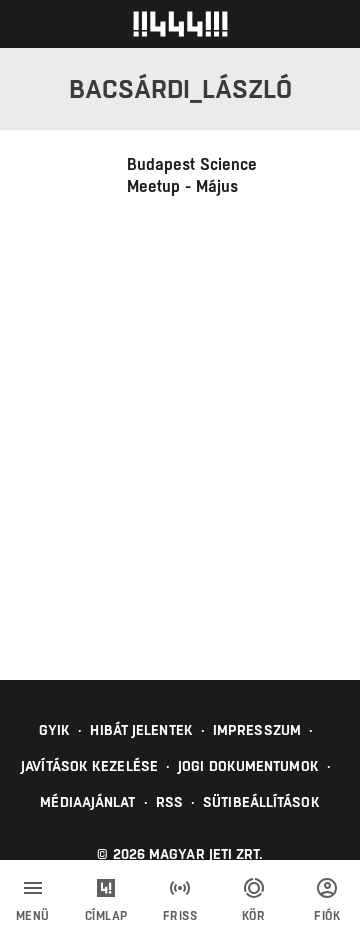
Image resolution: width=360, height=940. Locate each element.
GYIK (54, 730)
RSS (169, 802)
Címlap (106, 916)
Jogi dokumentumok (248, 766)
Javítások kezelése (89, 766)
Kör (254, 916)
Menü (33, 916)
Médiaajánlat (87, 802)
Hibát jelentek (141, 730)
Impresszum (257, 730)
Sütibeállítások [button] (261, 802)
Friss (180, 916)
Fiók (327, 916)
